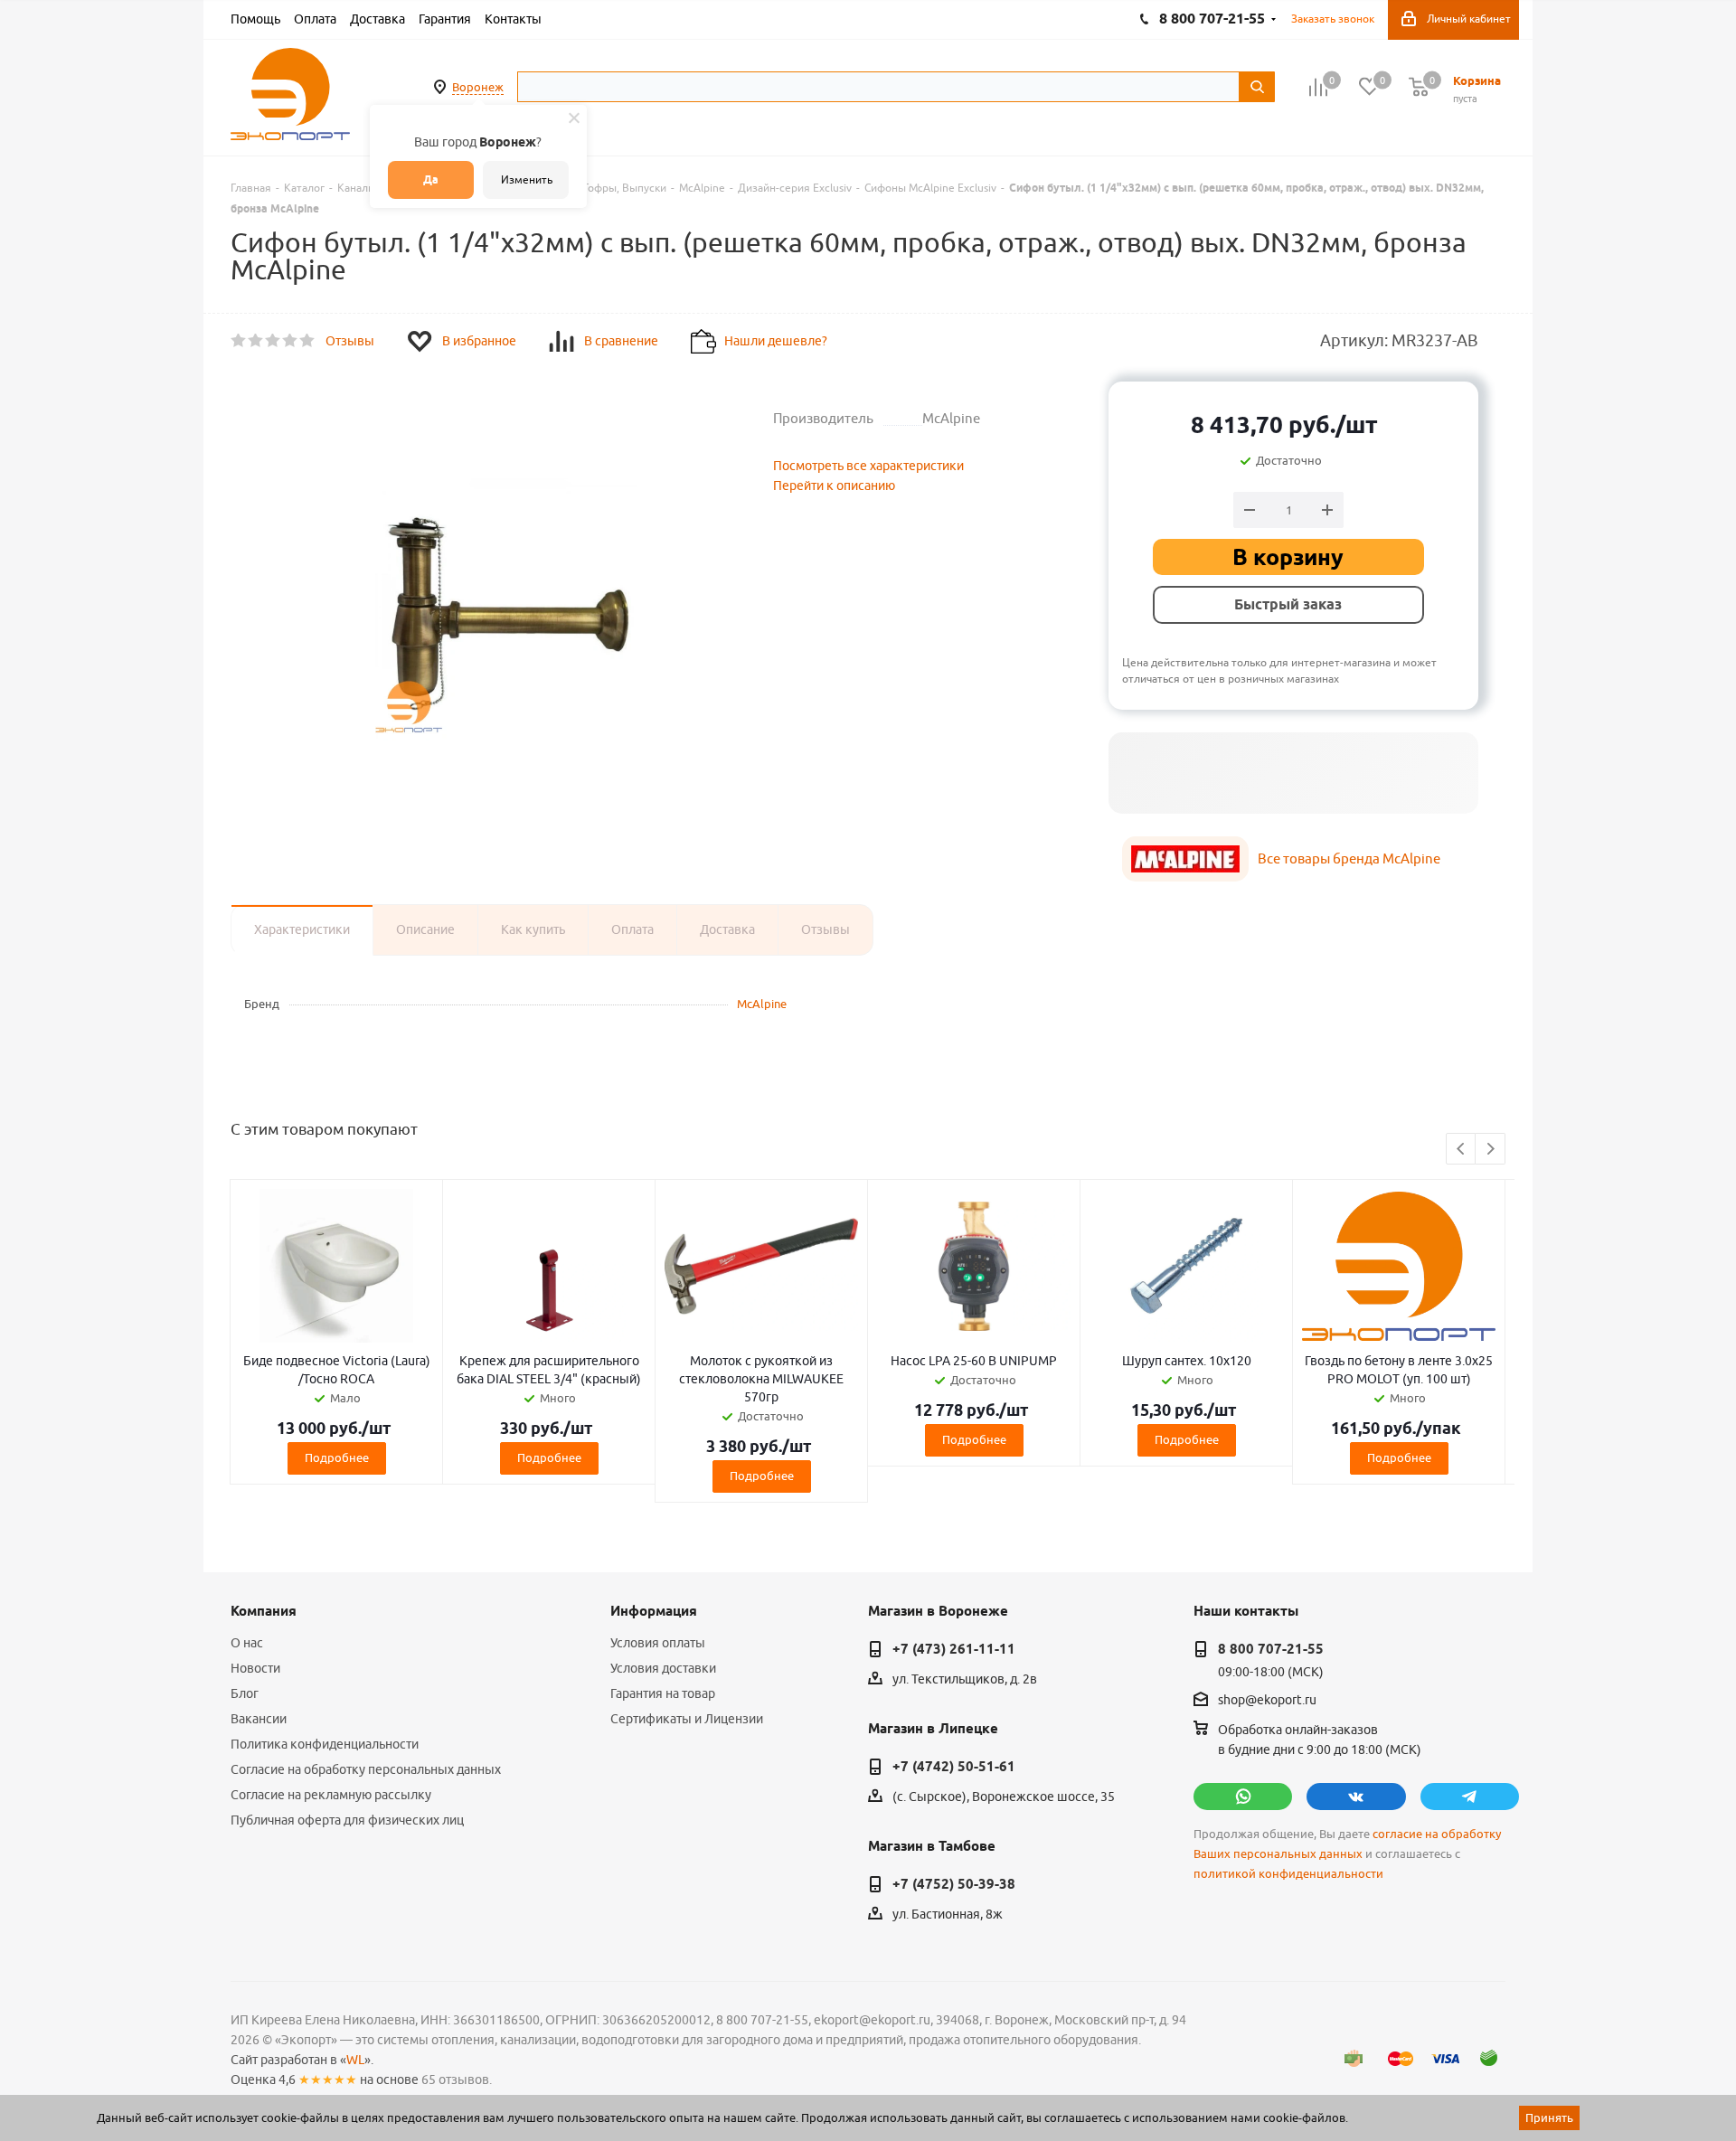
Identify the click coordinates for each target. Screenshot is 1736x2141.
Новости (255, 1668)
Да (431, 179)
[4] (291, 341)
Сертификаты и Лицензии (687, 1719)
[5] (308, 341)
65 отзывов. (457, 2080)
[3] (274, 341)
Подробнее (337, 1457)
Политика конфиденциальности (325, 1744)
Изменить (527, 179)
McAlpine (762, 1004)
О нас (247, 1643)
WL (355, 2060)
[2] (256, 341)
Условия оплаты (658, 1643)
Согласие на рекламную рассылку (331, 1795)
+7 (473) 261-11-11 (954, 1649)
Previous (1462, 1150)
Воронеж (478, 87)
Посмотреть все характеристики (868, 466)
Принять (1549, 2117)
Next (1491, 1150)
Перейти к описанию (834, 486)
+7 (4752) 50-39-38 (954, 1884)
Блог (245, 1693)
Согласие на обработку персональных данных (366, 1769)
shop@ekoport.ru (1267, 1701)
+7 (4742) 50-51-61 (954, 1767)
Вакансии (259, 1719)
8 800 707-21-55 (1271, 1649)
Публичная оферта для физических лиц (347, 1820)
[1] (239, 341)
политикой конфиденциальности (1288, 1874)
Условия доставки (663, 1668)
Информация (654, 1611)
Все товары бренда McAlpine (1349, 858)
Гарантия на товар (663, 1693)
